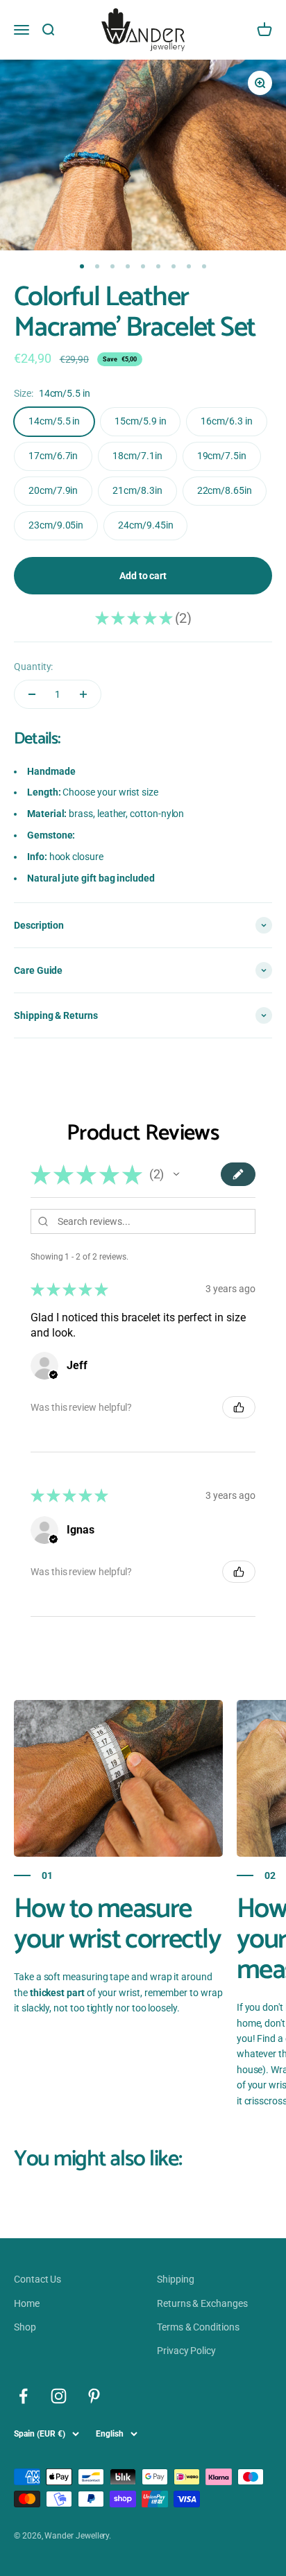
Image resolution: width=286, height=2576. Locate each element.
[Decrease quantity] (32, 694)
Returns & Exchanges (202, 2303)
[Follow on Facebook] (23, 2396)
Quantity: (33, 667)
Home (27, 2303)
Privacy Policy (186, 2351)
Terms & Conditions (198, 2327)
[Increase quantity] (83, 694)
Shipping (175, 2279)
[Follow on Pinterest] (94, 2396)
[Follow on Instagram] (59, 2396)
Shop (25, 2327)
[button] (176, 1174)
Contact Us (37, 2279)
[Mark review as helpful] (239, 1407)
